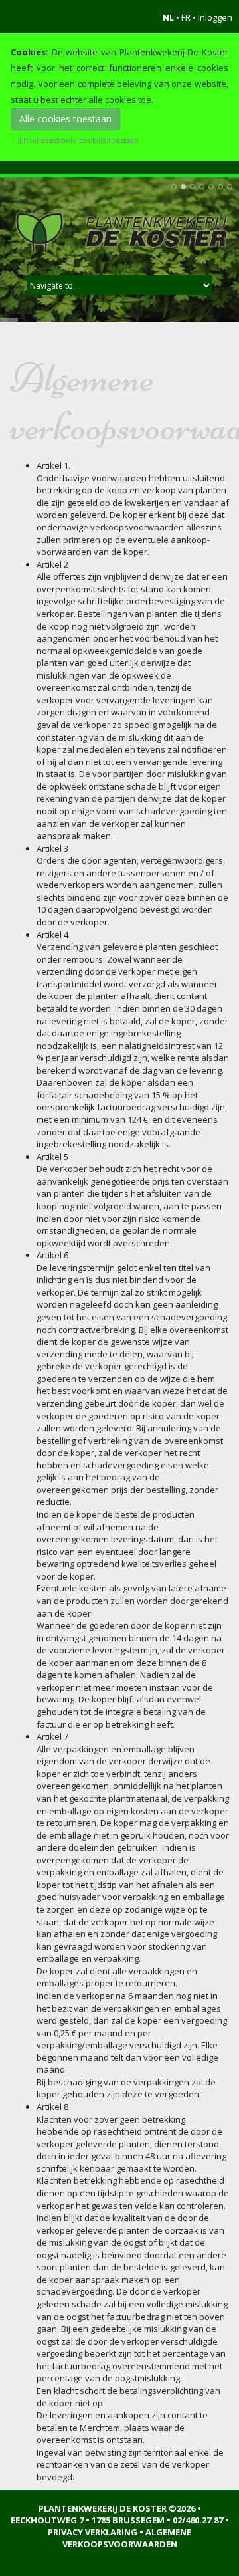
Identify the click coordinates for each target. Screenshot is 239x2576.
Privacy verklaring (93, 2532)
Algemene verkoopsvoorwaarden (127, 2538)
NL (168, 17)
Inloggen (215, 17)
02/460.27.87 (198, 2520)
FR (186, 17)
